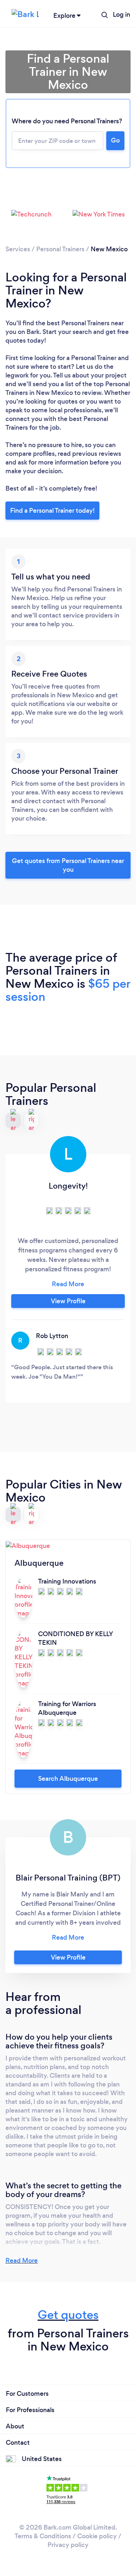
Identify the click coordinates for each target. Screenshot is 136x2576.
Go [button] (115, 140)
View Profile (68, 1301)
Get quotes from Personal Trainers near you (68, 865)
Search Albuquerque (68, 1779)
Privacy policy (68, 2545)
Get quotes (68, 2315)
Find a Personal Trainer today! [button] (52, 511)
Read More (22, 2261)
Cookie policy (97, 2536)
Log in (121, 15)
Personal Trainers (60, 249)
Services (18, 249)
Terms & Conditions (43, 2536)
